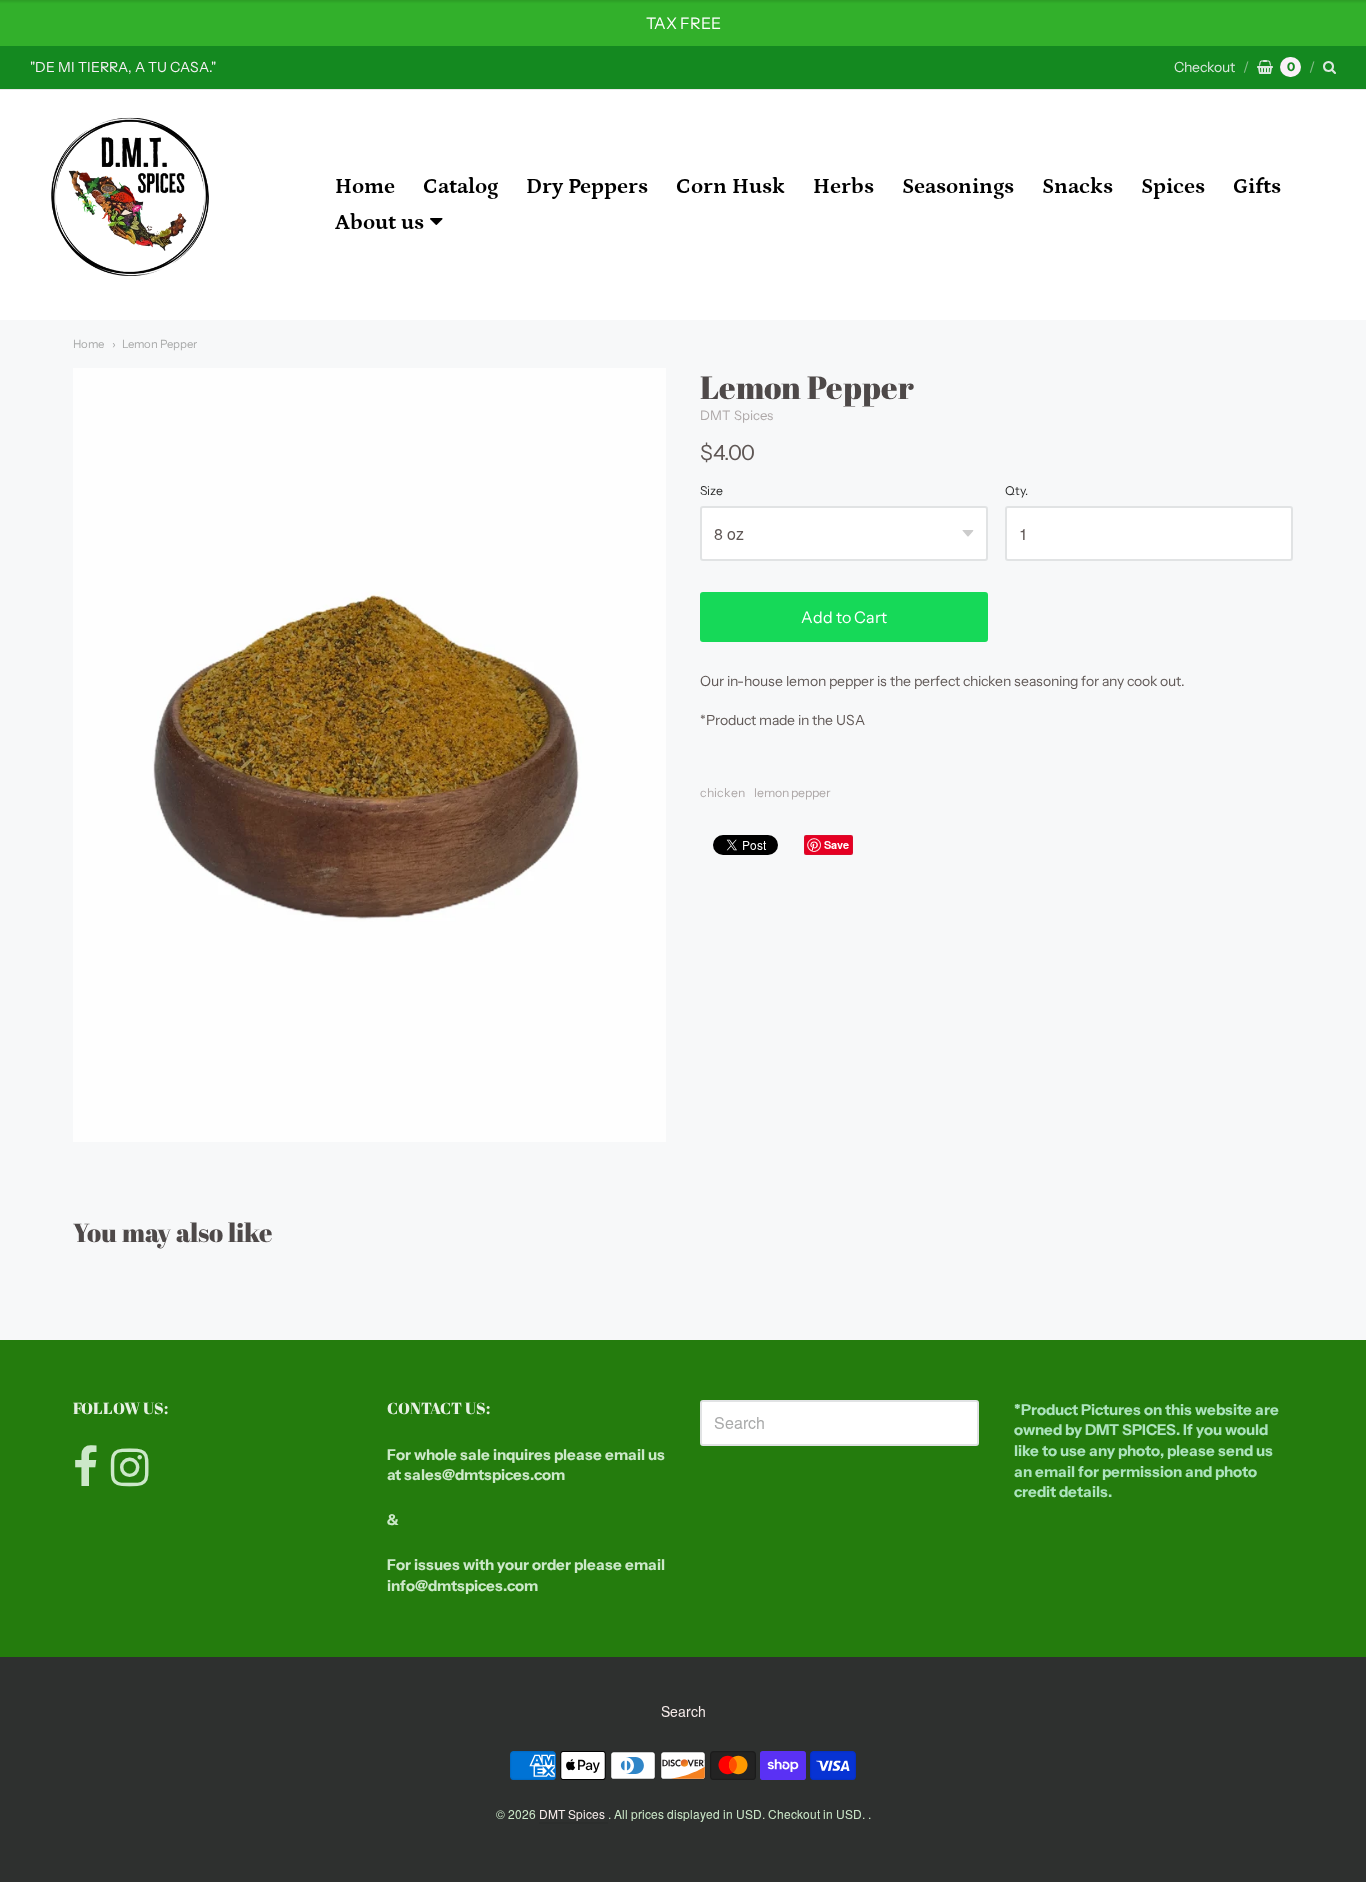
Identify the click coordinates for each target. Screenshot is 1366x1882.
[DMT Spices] (130, 205)
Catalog (460, 186)
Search (683, 1711)
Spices (1173, 186)
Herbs (843, 186)
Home (365, 186)
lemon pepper (792, 792)
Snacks (1077, 186)
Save (836, 844)
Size (711, 491)
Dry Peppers (587, 186)
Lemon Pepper (159, 344)
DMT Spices (736, 415)
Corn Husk (730, 186)
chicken (722, 792)
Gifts (1257, 186)
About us (379, 222)
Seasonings (958, 186)
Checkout (1204, 67)
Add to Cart (844, 617)
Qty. (1016, 491)
